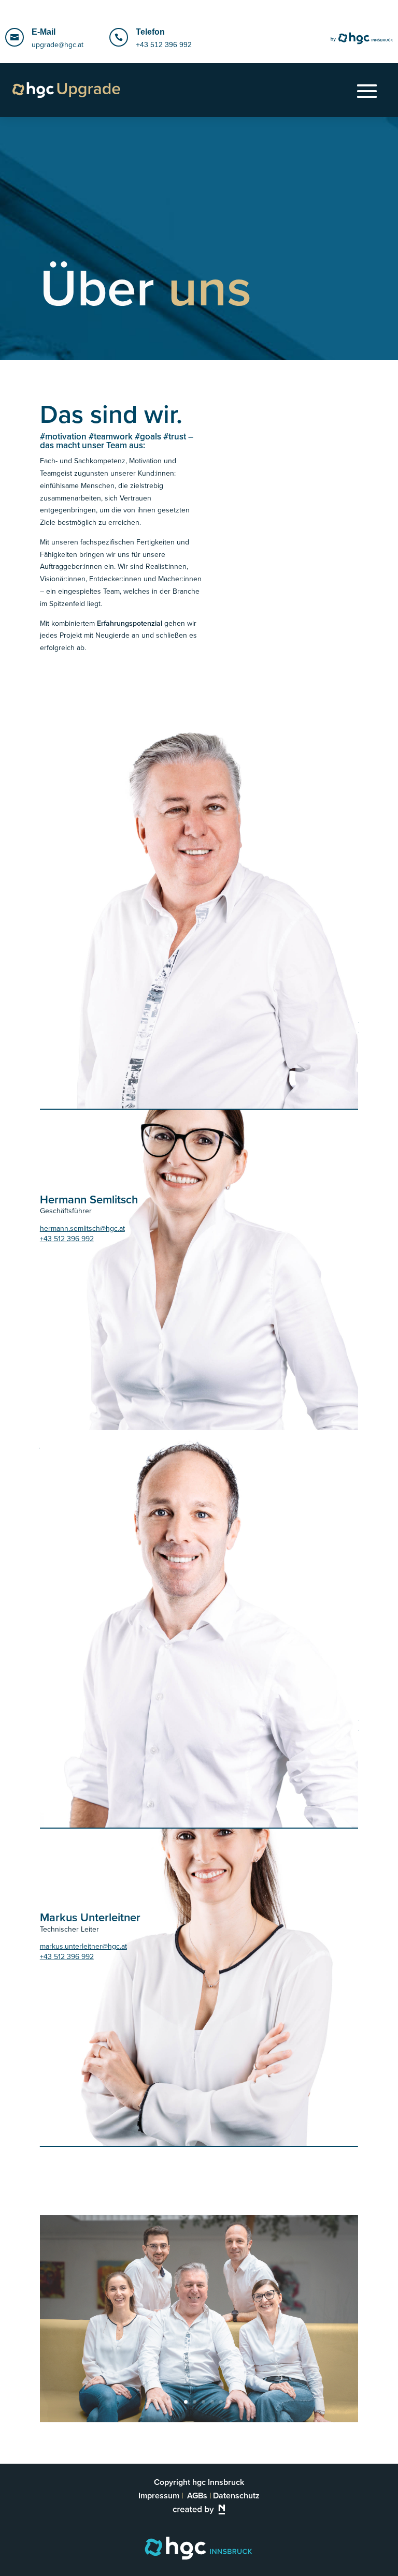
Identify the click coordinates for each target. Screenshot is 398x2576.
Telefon (150, 32)
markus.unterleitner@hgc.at (83, 1946)
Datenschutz (236, 2496)
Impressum (159, 2496)
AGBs (197, 2496)
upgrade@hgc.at (58, 45)
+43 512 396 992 (164, 45)
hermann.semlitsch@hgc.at (82, 1228)
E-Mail (44, 32)
